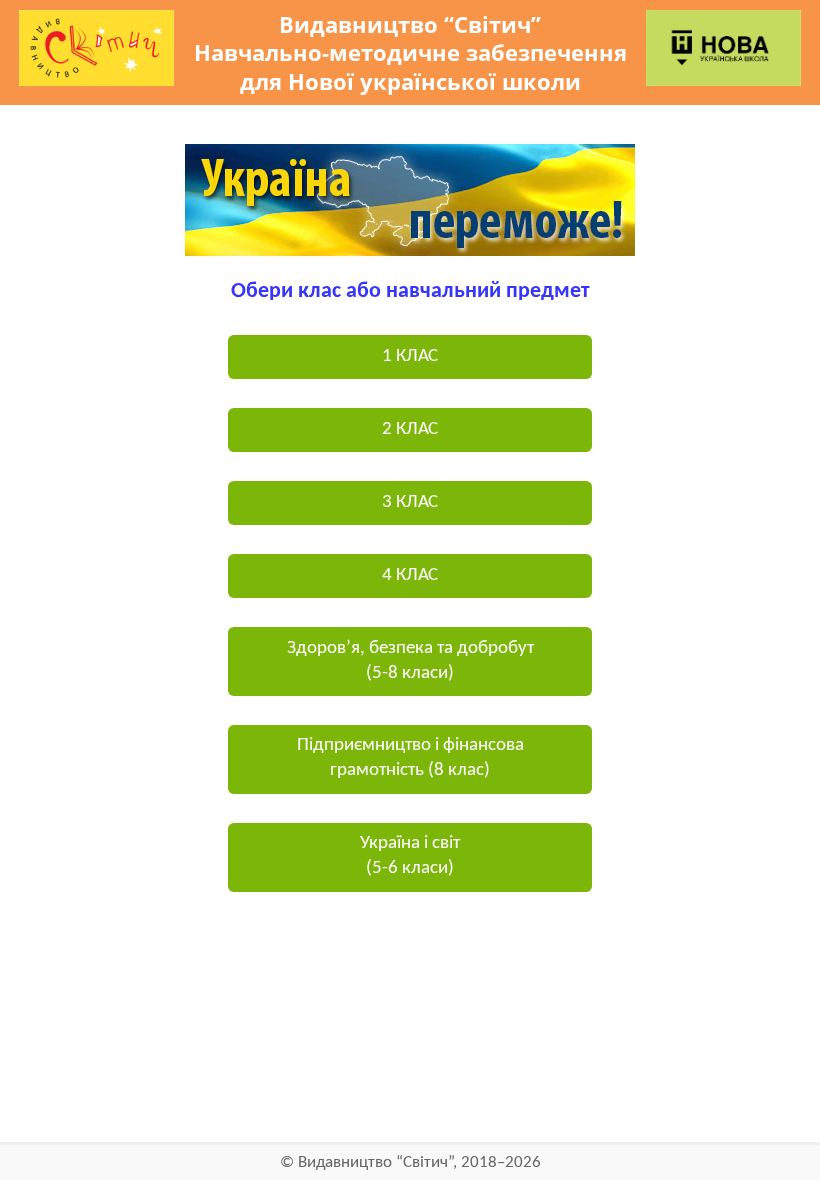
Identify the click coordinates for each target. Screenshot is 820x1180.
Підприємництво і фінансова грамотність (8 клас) (410, 758)
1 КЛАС (410, 356)
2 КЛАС (410, 429)
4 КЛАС (410, 575)
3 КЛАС (410, 502)
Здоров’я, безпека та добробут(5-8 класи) (410, 661)
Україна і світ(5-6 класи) (410, 856)
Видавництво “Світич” (375, 1162)
